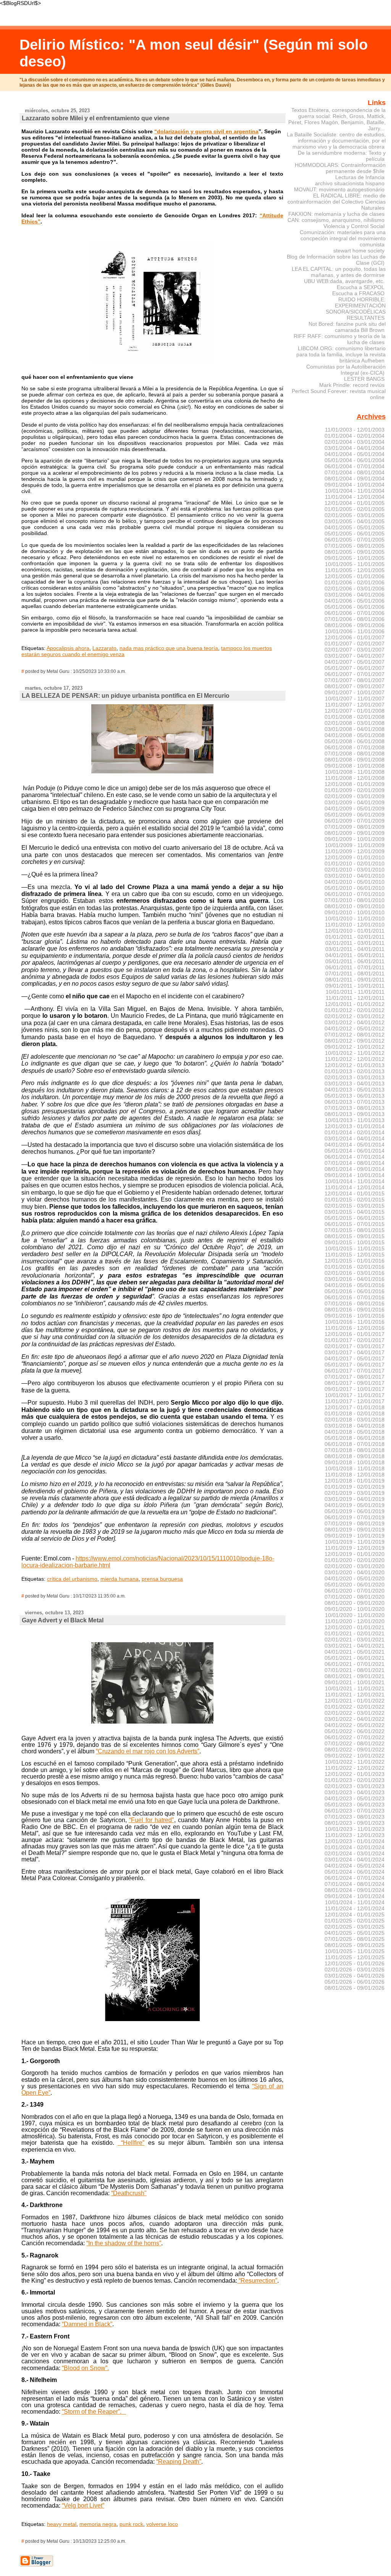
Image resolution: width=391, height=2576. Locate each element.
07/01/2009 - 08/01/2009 (355, 827)
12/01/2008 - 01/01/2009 (355, 784)
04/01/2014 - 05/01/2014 (355, 1145)
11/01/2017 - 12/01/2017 (355, 1401)
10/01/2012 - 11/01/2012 (355, 1053)
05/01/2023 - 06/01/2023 (355, 1805)
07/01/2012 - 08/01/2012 (355, 1035)
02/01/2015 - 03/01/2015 (355, 1206)
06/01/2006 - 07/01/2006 (355, 613)
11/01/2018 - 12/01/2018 (355, 1475)
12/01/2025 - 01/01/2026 (355, 1963)
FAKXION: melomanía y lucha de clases (336, 214)
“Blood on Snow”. (85, 2368)
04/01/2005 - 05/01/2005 (355, 527)
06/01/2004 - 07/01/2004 (355, 466)
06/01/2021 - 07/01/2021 (355, 1664)
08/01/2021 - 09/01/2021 (355, 1676)
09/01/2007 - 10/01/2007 (355, 692)
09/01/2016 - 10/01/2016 (355, 1316)
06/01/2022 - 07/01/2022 (355, 1737)
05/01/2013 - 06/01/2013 (355, 1096)
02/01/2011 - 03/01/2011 (355, 943)
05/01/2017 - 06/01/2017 (355, 1365)
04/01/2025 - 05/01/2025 (355, 1933)
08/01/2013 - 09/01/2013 (355, 1114)
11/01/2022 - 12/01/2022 (355, 1768)
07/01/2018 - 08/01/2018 (355, 1450)
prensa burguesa (162, 1579)
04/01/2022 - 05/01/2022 (355, 1725)
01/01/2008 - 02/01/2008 (355, 717)
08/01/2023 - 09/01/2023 (355, 1823)
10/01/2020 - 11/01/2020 (355, 1615)
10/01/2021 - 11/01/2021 (355, 1688)
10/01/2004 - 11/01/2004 (355, 491)
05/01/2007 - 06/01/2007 (355, 668)
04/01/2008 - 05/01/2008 (355, 735)
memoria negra (98, 2524)
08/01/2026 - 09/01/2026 (355, 1988)
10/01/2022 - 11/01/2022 (355, 1762)
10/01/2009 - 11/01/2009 (355, 845)
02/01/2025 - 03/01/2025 (355, 1927)
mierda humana (120, 1579)
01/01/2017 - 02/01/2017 (355, 1340)
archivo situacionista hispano (350, 183)
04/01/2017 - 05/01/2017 (355, 1358)
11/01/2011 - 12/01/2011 (355, 998)
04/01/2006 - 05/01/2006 (355, 601)
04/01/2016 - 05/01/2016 (355, 1285)
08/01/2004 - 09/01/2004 (355, 479)
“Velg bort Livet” (83, 2506)
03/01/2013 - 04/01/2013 (355, 1083)
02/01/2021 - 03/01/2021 (355, 1640)
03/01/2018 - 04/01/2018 (355, 1426)
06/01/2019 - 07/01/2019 (355, 1517)
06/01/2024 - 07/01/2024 (355, 1878)
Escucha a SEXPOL (361, 287)
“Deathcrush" (129, 2193)
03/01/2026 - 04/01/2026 (355, 1976)
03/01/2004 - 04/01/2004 (355, 448)
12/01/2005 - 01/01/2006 (355, 576)
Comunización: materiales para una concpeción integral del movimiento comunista (343, 238)
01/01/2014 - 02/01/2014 (355, 1132)
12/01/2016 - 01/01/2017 (355, 1334)
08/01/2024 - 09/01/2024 (355, 1890)
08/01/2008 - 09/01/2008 (355, 760)
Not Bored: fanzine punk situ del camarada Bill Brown (347, 327)
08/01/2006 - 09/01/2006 (355, 625)
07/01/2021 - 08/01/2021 (355, 1670)
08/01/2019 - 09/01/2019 (355, 1530)
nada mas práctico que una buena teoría (169, 648)
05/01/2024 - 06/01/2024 (355, 1872)
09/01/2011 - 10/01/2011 (355, 986)
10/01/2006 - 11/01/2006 (355, 631)
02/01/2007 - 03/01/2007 (355, 650)
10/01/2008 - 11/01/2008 (355, 772)
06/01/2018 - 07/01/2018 (355, 1444)
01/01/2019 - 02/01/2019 (355, 1487)
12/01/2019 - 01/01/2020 (355, 1554)
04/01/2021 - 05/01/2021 (355, 1652)
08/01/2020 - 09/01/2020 (355, 1603)
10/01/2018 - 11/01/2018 (355, 1468)
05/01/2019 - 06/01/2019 (355, 1511)
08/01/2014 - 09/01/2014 (355, 1169)
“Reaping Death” (179, 2462)
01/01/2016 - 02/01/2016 (355, 1267)
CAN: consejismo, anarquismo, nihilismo (336, 220)
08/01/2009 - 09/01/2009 (355, 833)
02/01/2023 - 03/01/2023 (355, 1786)
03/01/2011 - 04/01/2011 (355, 949)
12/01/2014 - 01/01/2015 (355, 1193)
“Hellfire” (133, 2143)
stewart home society (359, 251)
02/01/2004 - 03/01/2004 (355, 442)
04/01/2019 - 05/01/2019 (355, 1505)
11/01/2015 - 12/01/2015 (355, 1255)
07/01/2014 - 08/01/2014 (355, 1163)
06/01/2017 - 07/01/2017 (355, 1371)
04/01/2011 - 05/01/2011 (355, 955)
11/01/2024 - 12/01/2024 (355, 1908)
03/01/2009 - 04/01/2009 (355, 802)
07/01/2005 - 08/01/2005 (355, 546)
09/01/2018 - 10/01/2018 (355, 1462)
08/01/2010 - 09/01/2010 (355, 906)
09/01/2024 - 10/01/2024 (355, 1896)
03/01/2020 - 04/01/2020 (355, 1572)
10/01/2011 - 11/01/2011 (355, 992)
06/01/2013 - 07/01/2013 (355, 1102)
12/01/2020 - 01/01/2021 (355, 1627)
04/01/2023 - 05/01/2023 (355, 1798)
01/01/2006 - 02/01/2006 (355, 582)
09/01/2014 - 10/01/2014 (355, 1175)
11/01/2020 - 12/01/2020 (355, 1621)
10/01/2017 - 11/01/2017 (355, 1395)
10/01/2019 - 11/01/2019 (355, 1542)
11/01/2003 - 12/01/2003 (355, 430)
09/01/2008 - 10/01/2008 (355, 766)
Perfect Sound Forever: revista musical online (339, 394)
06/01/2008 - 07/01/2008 (355, 747)
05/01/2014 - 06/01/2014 (355, 1151)
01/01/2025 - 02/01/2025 (355, 1921)
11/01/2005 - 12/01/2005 (355, 570)
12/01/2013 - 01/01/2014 (355, 1126)
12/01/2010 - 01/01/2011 (355, 931)
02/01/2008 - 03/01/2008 (355, 723)
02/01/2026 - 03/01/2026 (355, 1970)
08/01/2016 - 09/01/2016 (355, 1310)
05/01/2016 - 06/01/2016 (355, 1291)
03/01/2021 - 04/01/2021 (355, 1646)
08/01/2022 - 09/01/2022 (355, 1750)
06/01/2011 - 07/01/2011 (355, 967)
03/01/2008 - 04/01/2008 (355, 729)
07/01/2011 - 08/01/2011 (355, 973)
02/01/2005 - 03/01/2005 (355, 515)
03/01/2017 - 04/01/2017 (355, 1352)
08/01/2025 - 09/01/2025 (355, 1945)
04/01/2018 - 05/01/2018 (355, 1432)
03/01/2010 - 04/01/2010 (355, 876)
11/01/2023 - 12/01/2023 (355, 1835)
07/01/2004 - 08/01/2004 (355, 472)
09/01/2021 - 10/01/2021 (355, 1682)
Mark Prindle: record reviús (352, 385)
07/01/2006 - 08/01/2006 (355, 619)
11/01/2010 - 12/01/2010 (355, 925)
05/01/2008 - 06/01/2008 (355, 741)
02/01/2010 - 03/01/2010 (355, 870)
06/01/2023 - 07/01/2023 (355, 1811)
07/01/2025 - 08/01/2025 (355, 1939)
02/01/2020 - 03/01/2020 (355, 1566)
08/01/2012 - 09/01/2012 (355, 1041)
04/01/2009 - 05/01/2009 (355, 809)
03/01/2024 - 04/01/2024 (355, 1860)
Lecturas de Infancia (360, 177)
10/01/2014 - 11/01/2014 (355, 1181)
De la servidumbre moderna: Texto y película (342, 156)
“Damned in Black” (87, 2324)
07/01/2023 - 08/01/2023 (355, 1817)
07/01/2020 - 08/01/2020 (355, 1597)
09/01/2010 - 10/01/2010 (355, 912)
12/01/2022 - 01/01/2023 (355, 1774)
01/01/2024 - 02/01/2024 (355, 1847)
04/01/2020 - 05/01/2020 (355, 1578)
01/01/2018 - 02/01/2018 (355, 1413)
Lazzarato (104, 648)
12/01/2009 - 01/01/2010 (355, 857)
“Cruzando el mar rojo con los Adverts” (148, 1751)
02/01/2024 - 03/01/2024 (355, 1853)
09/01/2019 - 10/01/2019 (355, 1536)
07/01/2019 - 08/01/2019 (355, 1523)
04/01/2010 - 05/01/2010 (355, 882)
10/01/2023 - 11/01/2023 (355, 1829)
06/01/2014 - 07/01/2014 (355, 1157)
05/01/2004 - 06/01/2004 (355, 460)
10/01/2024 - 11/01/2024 (355, 1902)
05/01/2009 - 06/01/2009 (355, 815)
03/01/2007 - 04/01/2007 (355, 656)
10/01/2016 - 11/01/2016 (355, 1322)
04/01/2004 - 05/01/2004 (355, 454)
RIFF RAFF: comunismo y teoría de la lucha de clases (340, 339)
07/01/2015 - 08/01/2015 (355, 1230)
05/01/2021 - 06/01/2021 (355, 1658)
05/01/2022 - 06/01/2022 (355, 1731)
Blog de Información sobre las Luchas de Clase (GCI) (336, 260)
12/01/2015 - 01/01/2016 (355, 1261)
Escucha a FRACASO (358, 293)
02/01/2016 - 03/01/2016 (355, 1273)
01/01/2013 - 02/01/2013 (355, 1071)
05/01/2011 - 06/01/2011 (355, 961)
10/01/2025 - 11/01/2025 (355, 1951)
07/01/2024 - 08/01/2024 (355, 1884)
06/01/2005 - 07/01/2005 (355, 540)
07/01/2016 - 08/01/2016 (355, 1303)
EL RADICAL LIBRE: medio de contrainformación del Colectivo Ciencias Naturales (337, 202)
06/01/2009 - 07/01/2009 (355, 821)
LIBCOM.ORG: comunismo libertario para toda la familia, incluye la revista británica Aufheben (341, 354)
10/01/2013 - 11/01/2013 (355, 1120)
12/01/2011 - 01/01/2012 (355, 1004)
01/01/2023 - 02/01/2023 (355, 1780)
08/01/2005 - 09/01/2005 (355, 552)
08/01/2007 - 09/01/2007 (355, 686)
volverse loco (162, 2524)
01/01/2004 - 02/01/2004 (355, 436)
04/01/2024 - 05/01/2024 (355, 1866)
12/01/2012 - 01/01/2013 (355, 1065)
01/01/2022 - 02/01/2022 (355, 1707)
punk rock (131, 2524)
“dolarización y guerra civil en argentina (206, 131)
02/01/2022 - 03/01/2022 (355, 1713)
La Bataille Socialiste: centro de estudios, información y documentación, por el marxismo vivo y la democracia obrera (336, 141)
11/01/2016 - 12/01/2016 (355, 1328)
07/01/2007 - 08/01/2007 (355, 680)
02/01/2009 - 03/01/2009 (355, 796)
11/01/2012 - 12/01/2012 (355, 1059)
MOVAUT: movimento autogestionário (339, 189)
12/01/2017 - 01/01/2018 (355, 1407)
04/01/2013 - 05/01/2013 (355, 1090)
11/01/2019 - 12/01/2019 (355, 1548)
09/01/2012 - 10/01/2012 (355, 1047)
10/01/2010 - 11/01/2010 (355, 918)
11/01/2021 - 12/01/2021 (355, 1695)
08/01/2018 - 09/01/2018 (355, 1456)
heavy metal (62, 2524)
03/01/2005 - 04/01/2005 (355, 521)
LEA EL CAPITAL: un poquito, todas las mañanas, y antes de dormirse (339, 272)
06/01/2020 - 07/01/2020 (355, 1591)
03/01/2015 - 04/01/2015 (355, 1212)
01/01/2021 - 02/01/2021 (355, 1633)
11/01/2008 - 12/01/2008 (355, 778)
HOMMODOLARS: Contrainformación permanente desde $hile (340, 168)
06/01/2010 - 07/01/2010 (355, 894)
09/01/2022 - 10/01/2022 (355, 1756)
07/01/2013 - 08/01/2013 (355, 1108)
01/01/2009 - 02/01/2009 (355, 790)
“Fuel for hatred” (152, 1820)
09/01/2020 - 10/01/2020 (355, 1609)
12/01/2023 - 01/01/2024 (355, 1841)
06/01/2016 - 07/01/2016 (355, 1297)
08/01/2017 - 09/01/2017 (355, 1383)
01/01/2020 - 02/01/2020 (355, 1560)
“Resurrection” (257, 2281)
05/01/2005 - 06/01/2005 (355, 534)
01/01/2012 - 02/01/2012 (355, 1010)
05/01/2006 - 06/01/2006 (355, 607)
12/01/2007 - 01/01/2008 (355, 711)
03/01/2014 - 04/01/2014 (355, 1138)
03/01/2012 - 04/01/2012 (355, 1022)
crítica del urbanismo (72, 1579)
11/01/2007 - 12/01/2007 (355, 705)
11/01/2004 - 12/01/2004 (355, 497)
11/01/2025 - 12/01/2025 (355, 1957)
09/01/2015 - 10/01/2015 (355, 1242)
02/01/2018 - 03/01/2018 (355, 1420)
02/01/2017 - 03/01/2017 (355, 1346)
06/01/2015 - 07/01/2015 (355, 1224)
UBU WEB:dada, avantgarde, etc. (344, 281)
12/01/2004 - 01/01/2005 (355, 503)
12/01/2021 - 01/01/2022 (355, 1701)
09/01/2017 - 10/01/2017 (355, 1389)
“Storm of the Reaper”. (92, 2412)
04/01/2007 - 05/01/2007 (355, 662)
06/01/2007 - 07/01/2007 (355, 674)
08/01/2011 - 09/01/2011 (355, 980)
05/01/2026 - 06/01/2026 (355, 1982)
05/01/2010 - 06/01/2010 (355, 888)
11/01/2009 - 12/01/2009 (355, 851)
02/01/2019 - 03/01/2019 (355, 1493)
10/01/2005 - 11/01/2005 (355, 564)
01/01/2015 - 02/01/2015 (355, 1200)
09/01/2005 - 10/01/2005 (355, 558)
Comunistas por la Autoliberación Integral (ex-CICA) (346, 370)
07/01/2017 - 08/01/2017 (355, 1377)
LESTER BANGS (364, 379)
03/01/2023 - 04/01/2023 (355, 1792)
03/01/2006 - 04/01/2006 (355, 595)
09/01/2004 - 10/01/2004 (355, 485)
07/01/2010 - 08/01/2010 (355, 900)
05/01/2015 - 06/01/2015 (355, 1218)
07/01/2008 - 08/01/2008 (355, 754)
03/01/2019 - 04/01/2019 (355, 1499)
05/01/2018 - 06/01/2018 (355, 1438)
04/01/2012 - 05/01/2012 (355, 1028)
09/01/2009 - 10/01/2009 (355, 839)
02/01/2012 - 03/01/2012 (355, 1016)
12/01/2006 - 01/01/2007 (355, 637)
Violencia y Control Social (354, 226)
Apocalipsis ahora (68, 648)
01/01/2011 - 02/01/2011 (355, 937)
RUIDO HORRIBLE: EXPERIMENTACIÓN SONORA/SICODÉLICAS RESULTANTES (356, 309)
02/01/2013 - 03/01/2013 (355, 1077)
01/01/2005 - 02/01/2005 (355, 509)
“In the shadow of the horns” (124, 2243)
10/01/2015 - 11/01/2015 (355, 1248)
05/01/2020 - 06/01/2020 (355, 1585)
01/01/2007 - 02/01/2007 (355, 644)
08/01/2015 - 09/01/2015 (355, 1236)
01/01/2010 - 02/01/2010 (355, 864)
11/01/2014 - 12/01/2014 (355, 1187)
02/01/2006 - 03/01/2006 (355, 589)
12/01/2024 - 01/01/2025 (355, 1915)
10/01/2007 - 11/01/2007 (355, 699)
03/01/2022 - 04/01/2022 (355, 1719)
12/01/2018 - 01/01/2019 (355, 1481)
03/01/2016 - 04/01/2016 (355, 1279)
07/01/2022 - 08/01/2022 (355, 1743)
